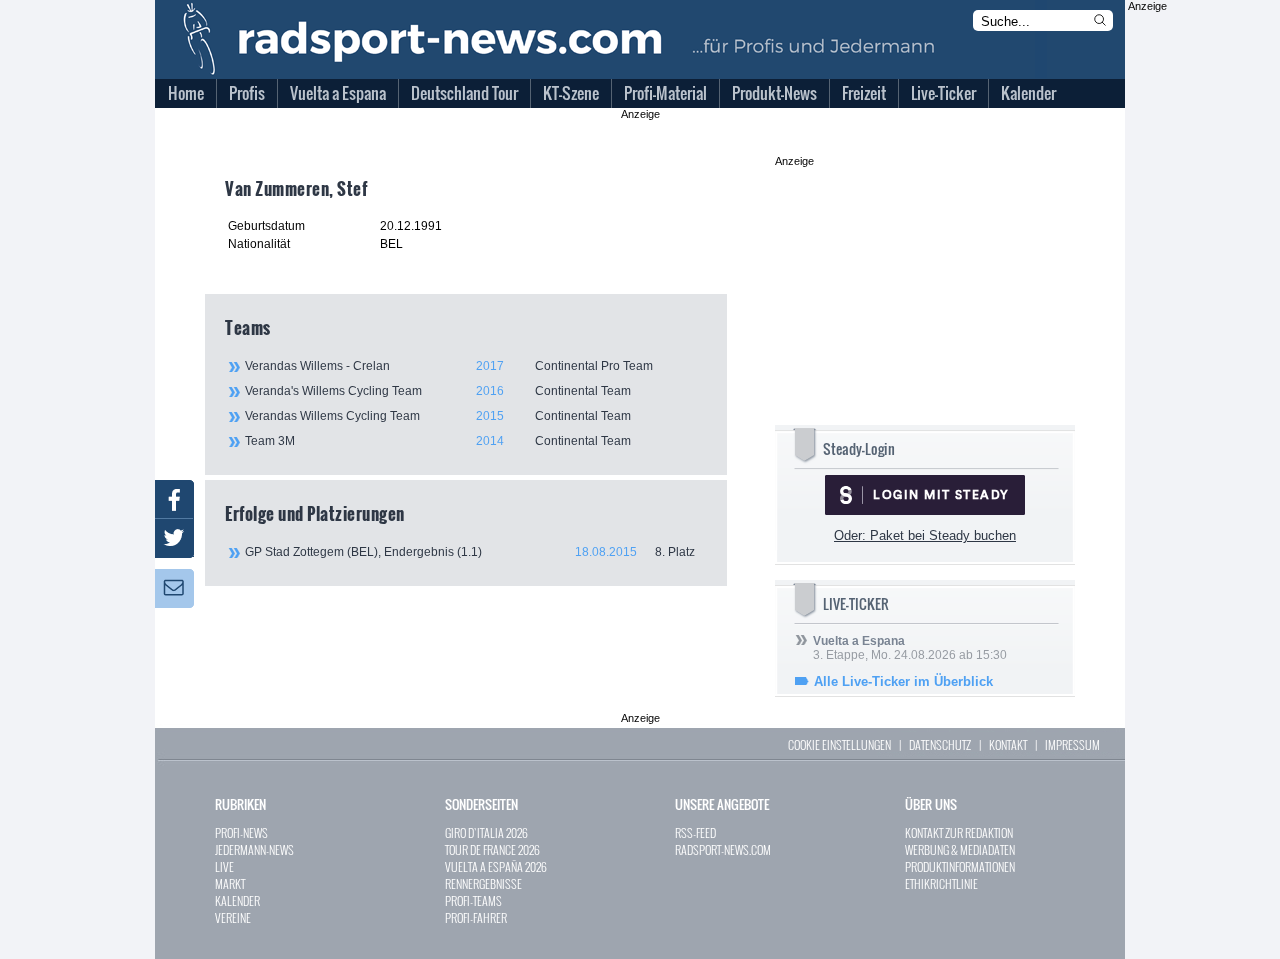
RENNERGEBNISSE (483, 883)
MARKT (230, 883)
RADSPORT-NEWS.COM (723, 849)
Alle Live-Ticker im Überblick (903, 681)
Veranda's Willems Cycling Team (438, 391)
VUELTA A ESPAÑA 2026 (496, 866)
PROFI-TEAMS (473, 900)
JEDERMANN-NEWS (254, 849)
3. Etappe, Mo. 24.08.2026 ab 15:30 (910, 648)
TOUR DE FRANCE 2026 (492, 849)
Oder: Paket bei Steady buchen (925, 535)
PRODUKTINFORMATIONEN (960, 866)
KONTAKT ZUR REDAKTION (959, 832)
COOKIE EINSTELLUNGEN (839, 744)
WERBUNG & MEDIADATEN (960, 849)
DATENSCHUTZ (940, 744)
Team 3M (438, 441)
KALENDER (237, 900)
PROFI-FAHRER (476, 917)
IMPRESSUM (1072, 744)
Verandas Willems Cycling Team (438, 416)
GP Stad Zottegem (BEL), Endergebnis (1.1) (470, 552)
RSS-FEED (695, 832)
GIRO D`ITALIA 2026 (486, 832)
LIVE (224, 866)
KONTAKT (1008, 744)
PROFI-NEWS (241, 832)
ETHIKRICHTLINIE (941, 883)
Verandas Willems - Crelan (449, 366)
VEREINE (233, 917)
